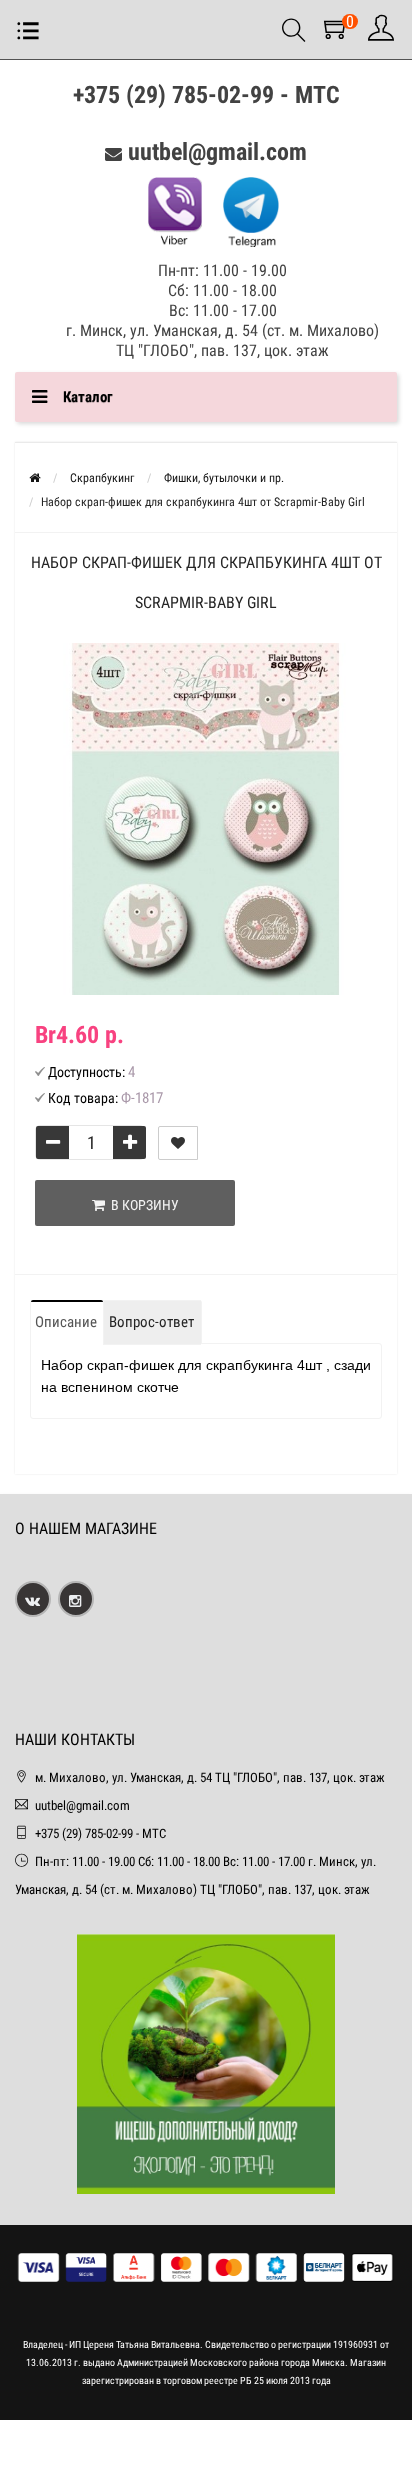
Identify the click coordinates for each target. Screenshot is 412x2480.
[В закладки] (178, 1143)
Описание (66, 1322)
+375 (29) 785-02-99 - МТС (206, 95)
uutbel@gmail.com (217, 152)
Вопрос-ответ (151, 1322)
